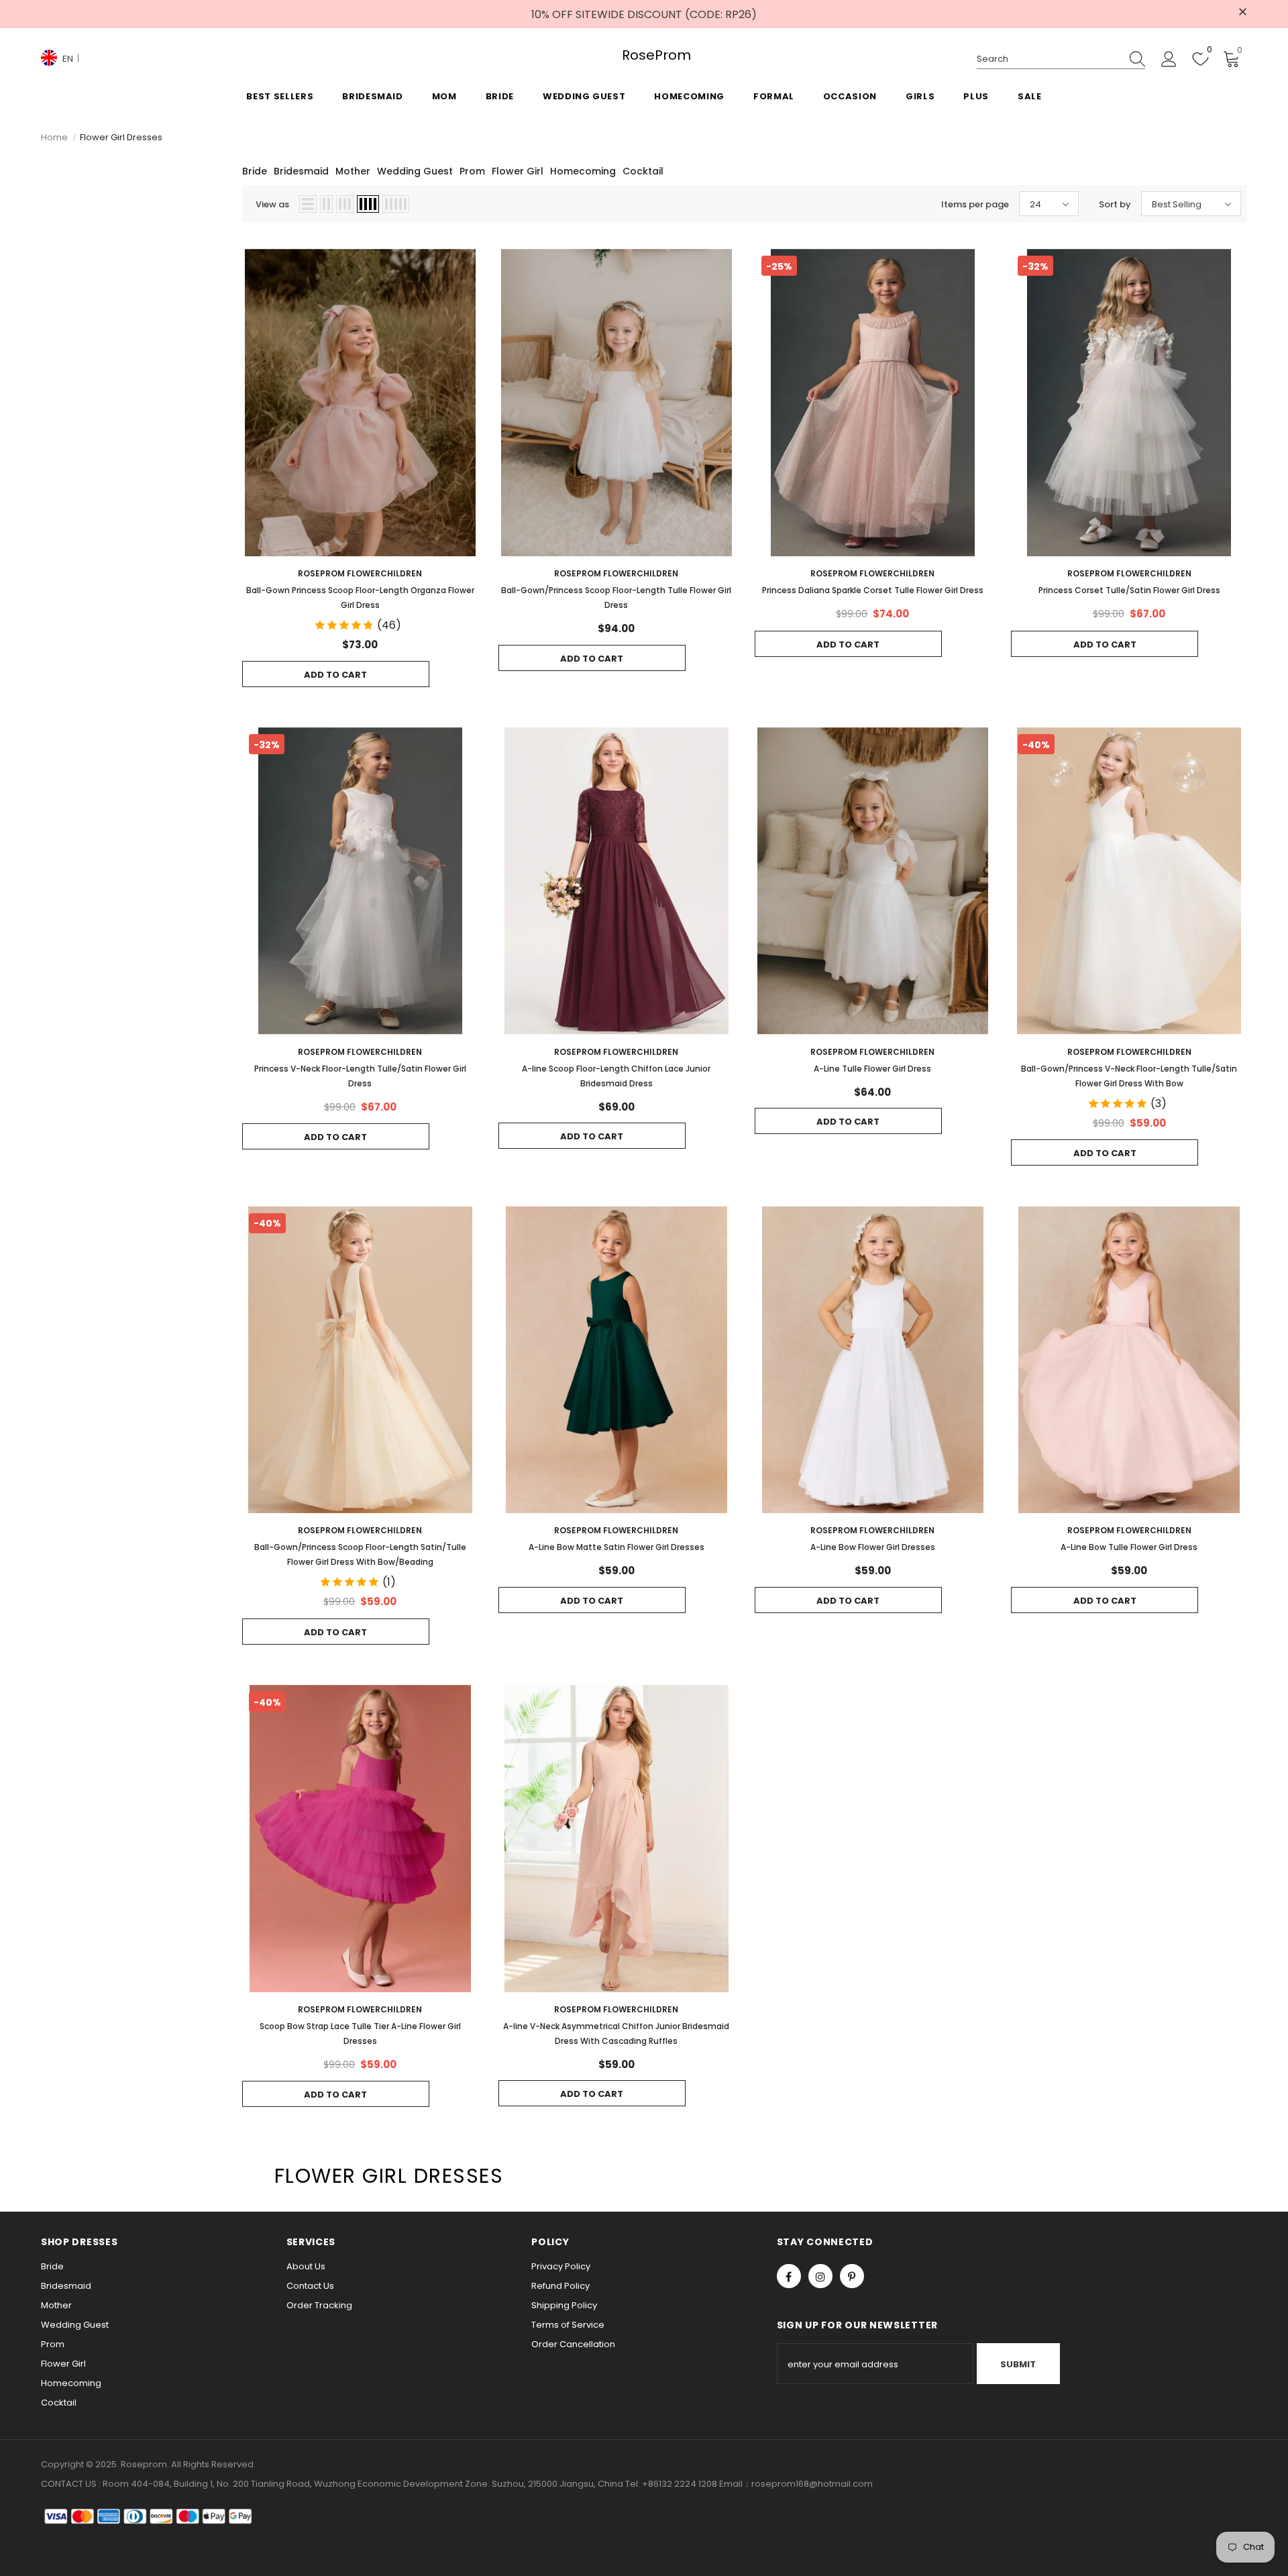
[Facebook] (789, 2276)
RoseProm (644, 55)
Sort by (1115, 204)
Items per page (975, 204)
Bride (255, 171)
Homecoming (583, 171)
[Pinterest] (852, 2276)
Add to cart (335, 675)
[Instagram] (820, 2276)
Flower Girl (518, 171)
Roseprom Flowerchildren (360, 573)
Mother (353, 171)
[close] (1242, 13)
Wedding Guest (415, 171)
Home (54, 137)
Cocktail (643, 171)
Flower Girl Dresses (121, 137)
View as (272, 204)
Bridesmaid (301, 171)
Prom (472, 171)
